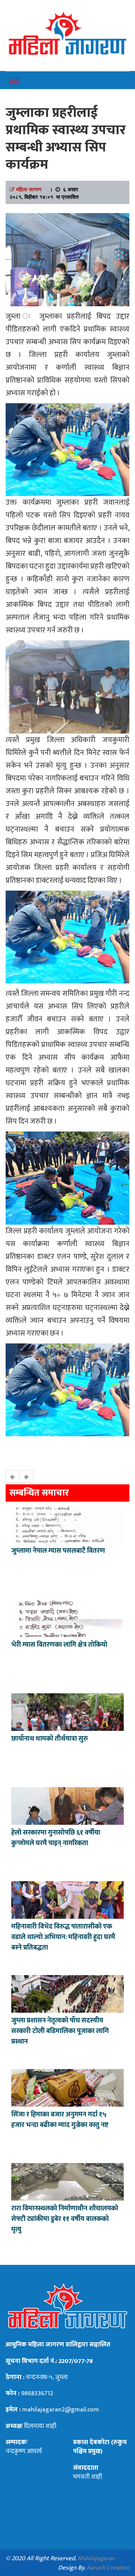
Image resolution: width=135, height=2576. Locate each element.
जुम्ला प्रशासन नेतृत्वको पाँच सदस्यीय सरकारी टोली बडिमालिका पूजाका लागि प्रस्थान (60, 2031)
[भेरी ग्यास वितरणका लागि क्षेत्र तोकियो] (67, 1617)
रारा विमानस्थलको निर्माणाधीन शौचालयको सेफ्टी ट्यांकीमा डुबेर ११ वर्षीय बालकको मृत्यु (65, 2219)
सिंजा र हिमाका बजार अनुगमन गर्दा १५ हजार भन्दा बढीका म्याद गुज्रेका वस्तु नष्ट (60, 2120)
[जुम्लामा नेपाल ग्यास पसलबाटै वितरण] (67, 1523)
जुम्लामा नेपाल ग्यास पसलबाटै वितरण (58, 1551)
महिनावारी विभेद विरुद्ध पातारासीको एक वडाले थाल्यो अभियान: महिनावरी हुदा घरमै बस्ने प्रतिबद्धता (63, 1937)
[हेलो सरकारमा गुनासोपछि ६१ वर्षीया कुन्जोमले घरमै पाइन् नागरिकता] (67, 1805)
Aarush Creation (108, 2568)
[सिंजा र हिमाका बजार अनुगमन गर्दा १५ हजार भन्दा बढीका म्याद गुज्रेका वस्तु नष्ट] (67, 2087)
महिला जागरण (29, 189)
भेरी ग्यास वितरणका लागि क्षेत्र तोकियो (59, 1645)
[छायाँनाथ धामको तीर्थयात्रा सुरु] (67, 1711)
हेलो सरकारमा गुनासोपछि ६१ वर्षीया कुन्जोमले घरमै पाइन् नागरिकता (56, 1838)
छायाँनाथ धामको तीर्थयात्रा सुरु (50, 1739)
